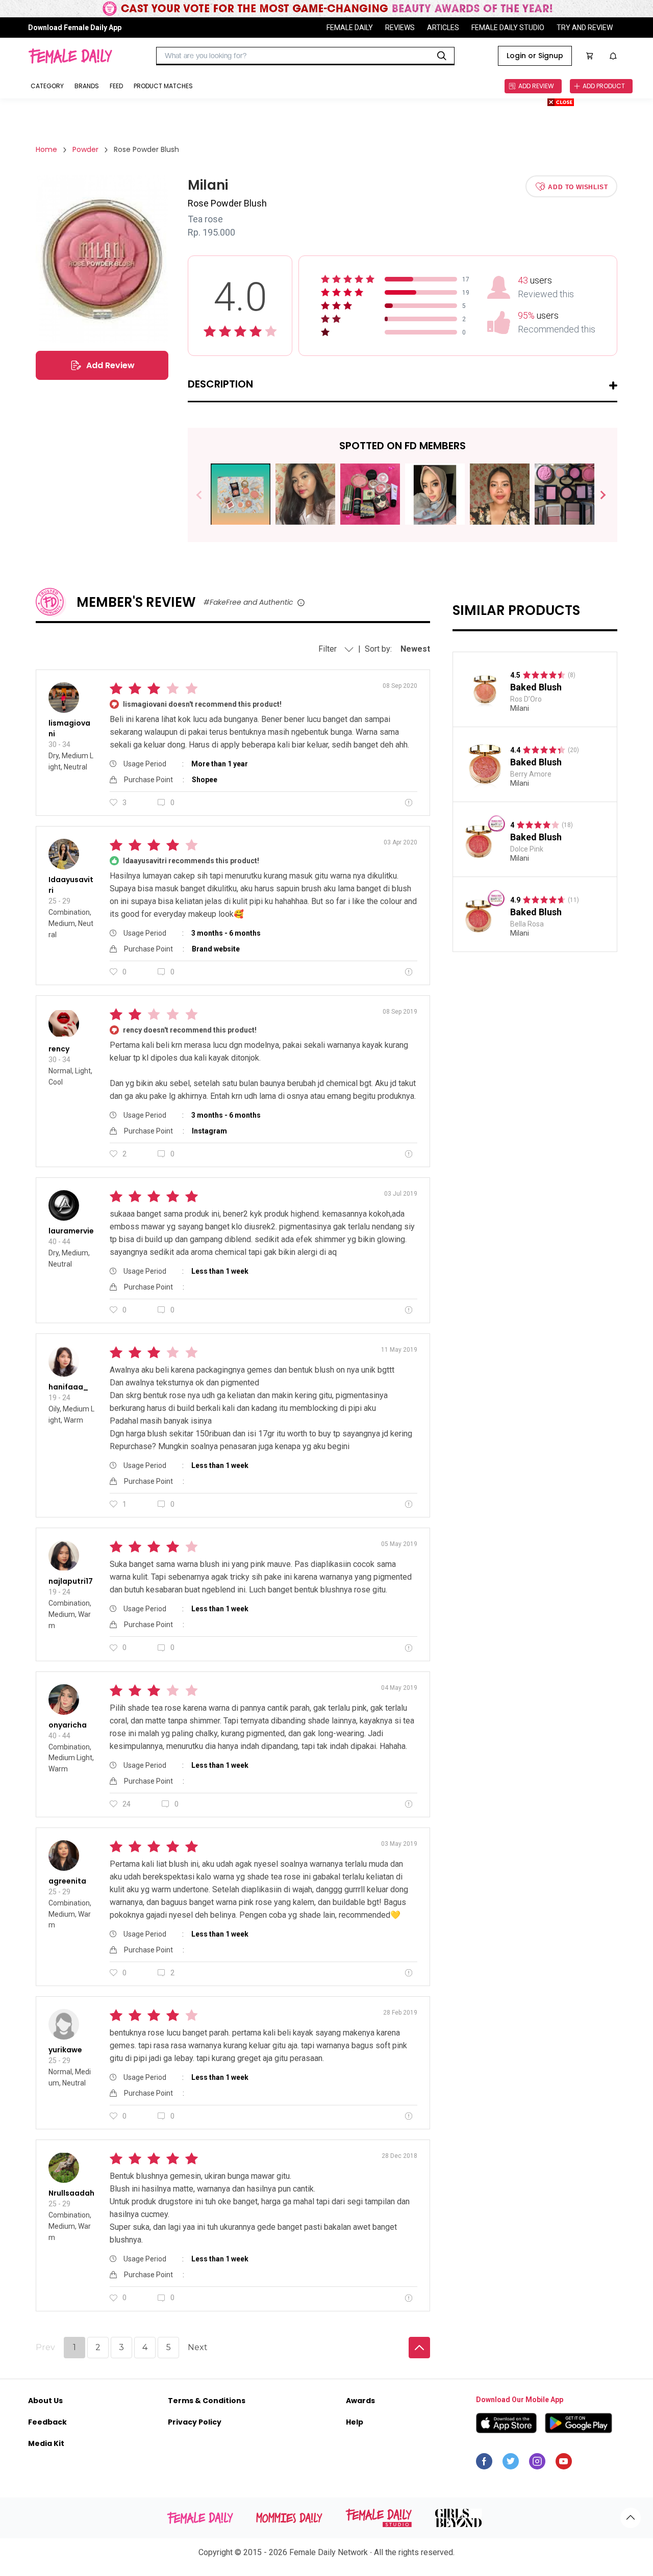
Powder (85, 149)
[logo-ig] (537, 2464)
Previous (206, 495)
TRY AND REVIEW (585, 28)
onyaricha (68, 1725)
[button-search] (442, 56)
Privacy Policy (195, 2422)
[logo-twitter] (511, 2464)
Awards (360, 2401)
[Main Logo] (70, 56)
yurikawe (65, 2050)
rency (59, 1049)
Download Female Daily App (75, 28)
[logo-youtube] (564, 2464)
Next (599, 495)
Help (355, 2422)
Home (46, 149)
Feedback (47, 2422)
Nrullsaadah (71, 2193)
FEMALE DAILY (350, 28)
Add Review (110, 365)
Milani (520, 708)
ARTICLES (443, 28)
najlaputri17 (71, 1581)
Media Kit (46, 2443)
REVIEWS (400, 28)
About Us (45, 2401)
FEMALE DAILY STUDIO (508, 28)
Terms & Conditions (207, 2401)
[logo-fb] (484, 2464)
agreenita (67, 1881)
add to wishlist (578, 187)
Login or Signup (535, 56)
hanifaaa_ (68, 1387)
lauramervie (71, 1231)
